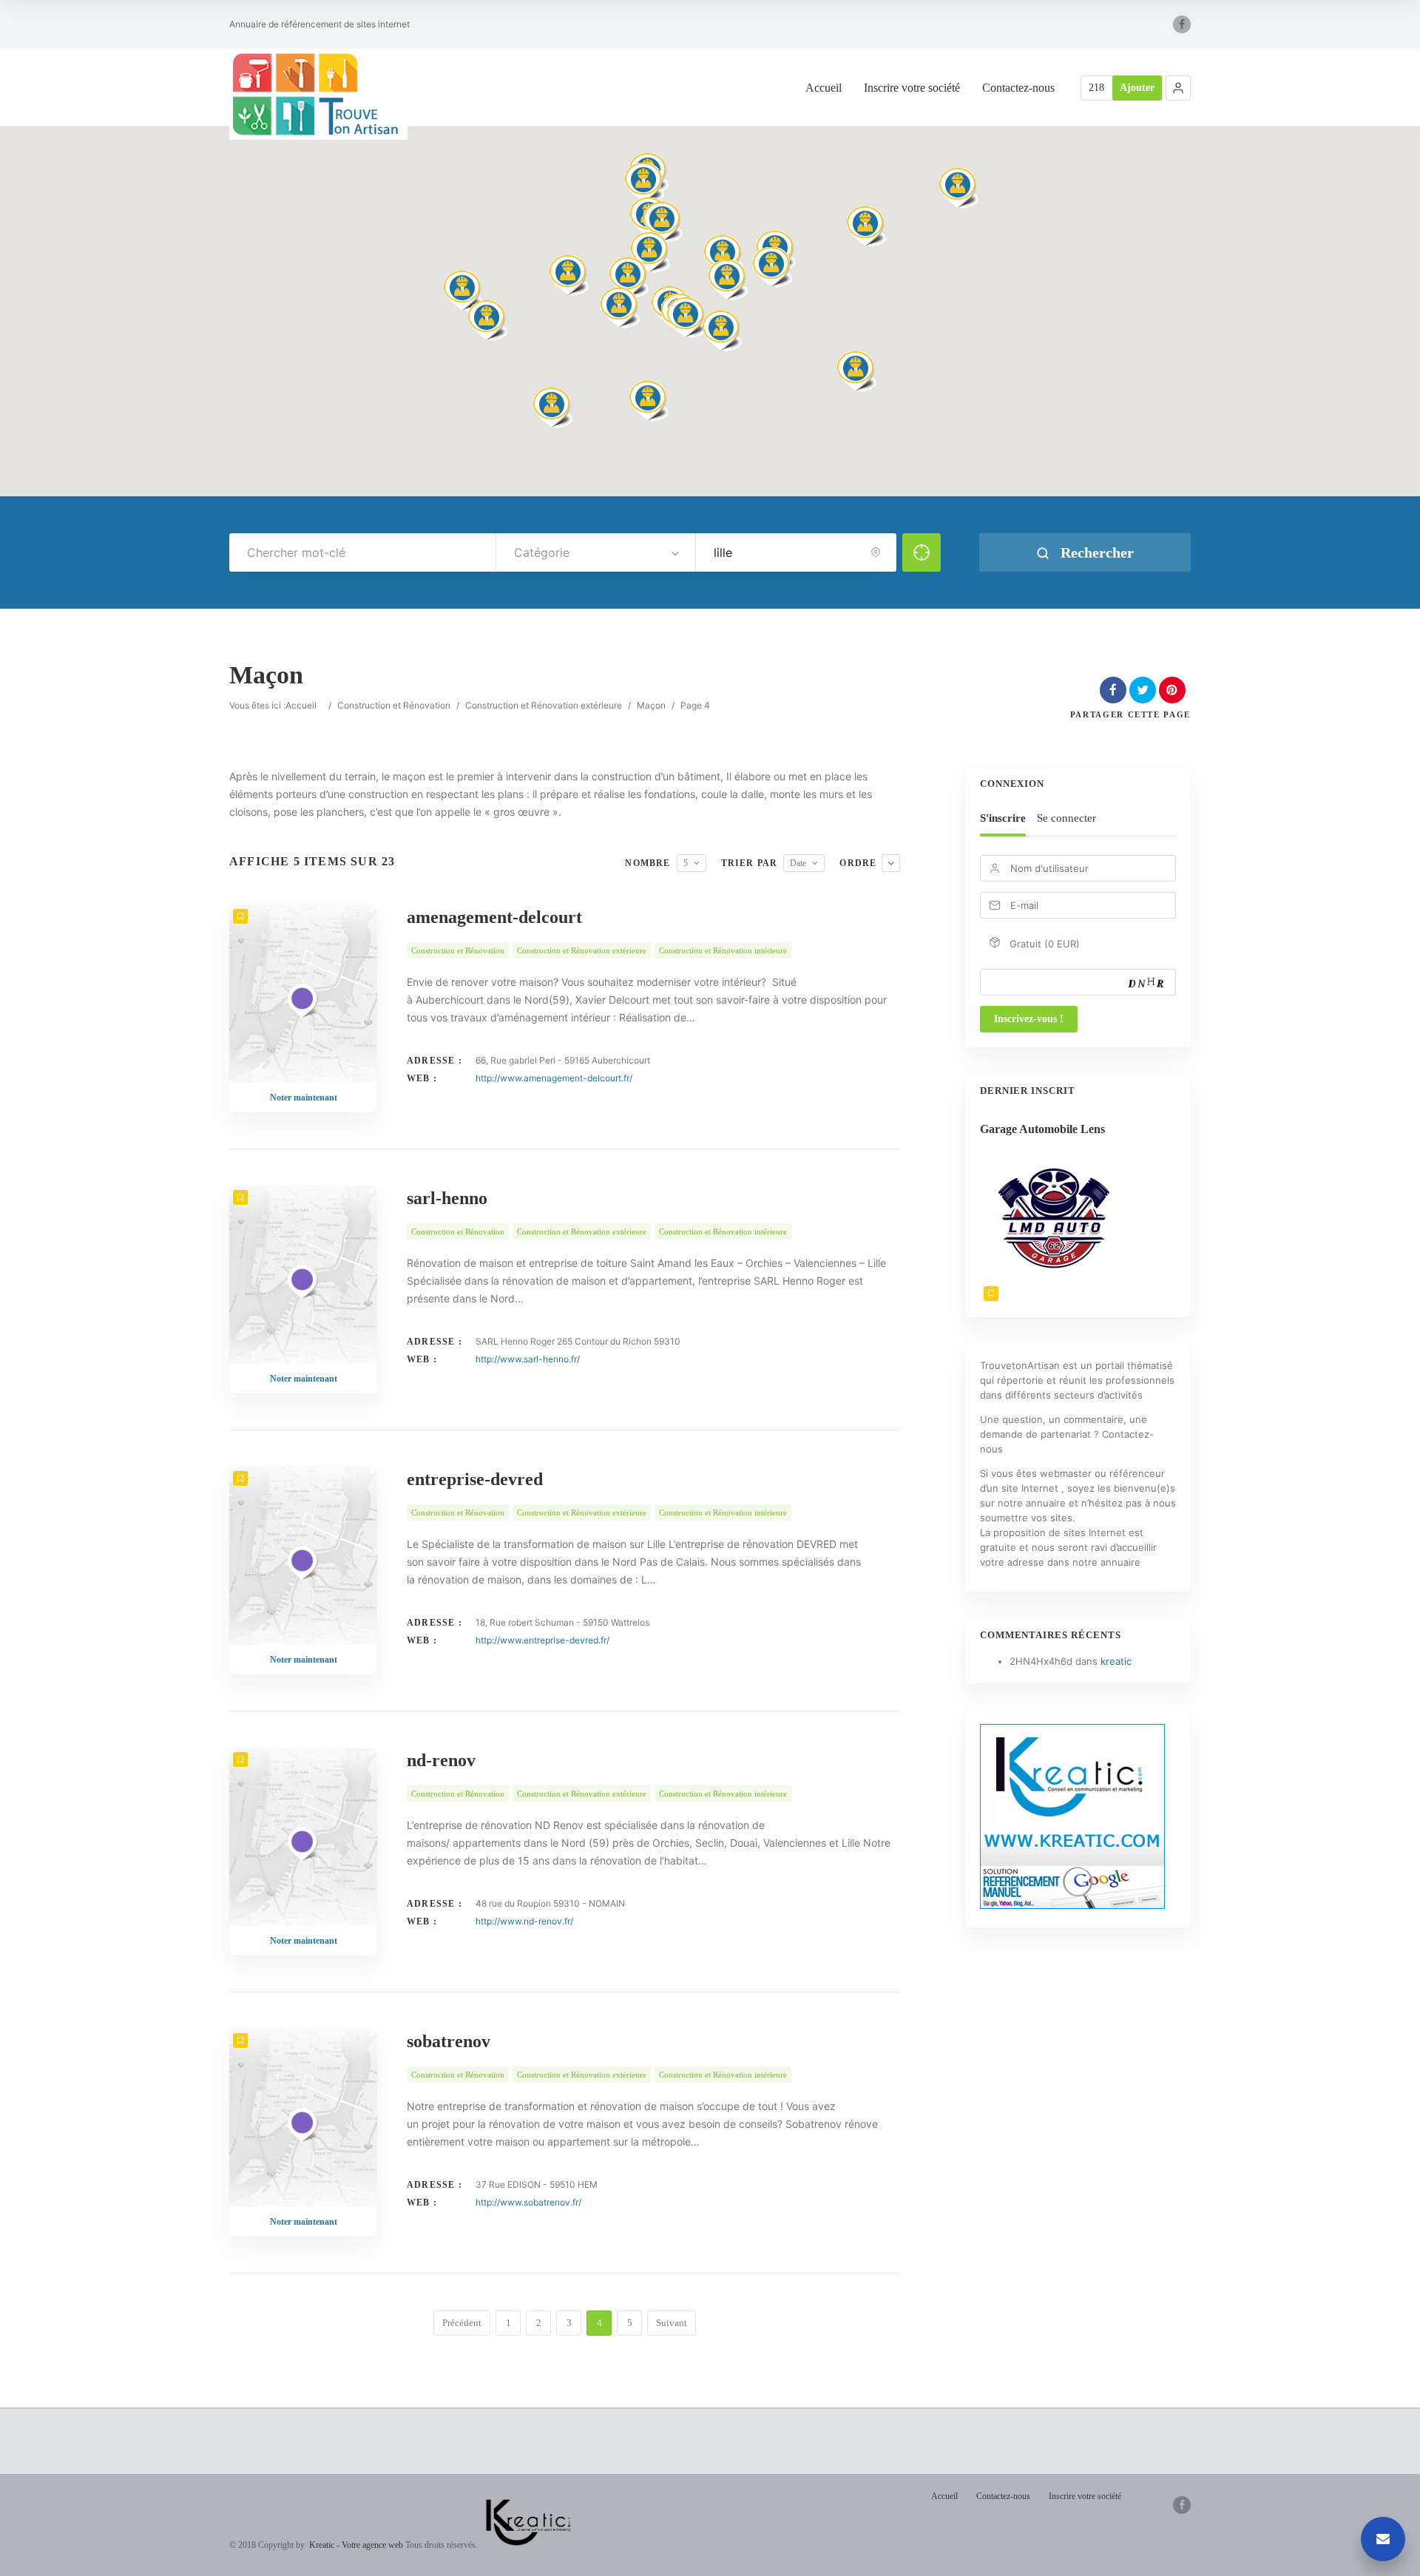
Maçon (651, 705)
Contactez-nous (1018, 88)
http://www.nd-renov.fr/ (524, 1921)
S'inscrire (1003, 818)
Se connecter (1066, 818)
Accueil (824, 88)
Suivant (672, 2323)
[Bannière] (1072, 1905)
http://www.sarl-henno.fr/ (528, 1359)
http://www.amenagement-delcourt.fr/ (554, 1078)
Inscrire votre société (912, 88)
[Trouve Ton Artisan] (318, 94)
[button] (1178, 88)
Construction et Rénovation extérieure (544, 705)
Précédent (462, 2323)
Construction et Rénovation (394, 705)
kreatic (1116, 1661)
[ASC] (891, 863)
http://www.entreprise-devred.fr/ (542, 1640)
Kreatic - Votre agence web (356, 2545)
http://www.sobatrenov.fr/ (528, 2202)
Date (798, 863)
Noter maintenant (304, 1098)
